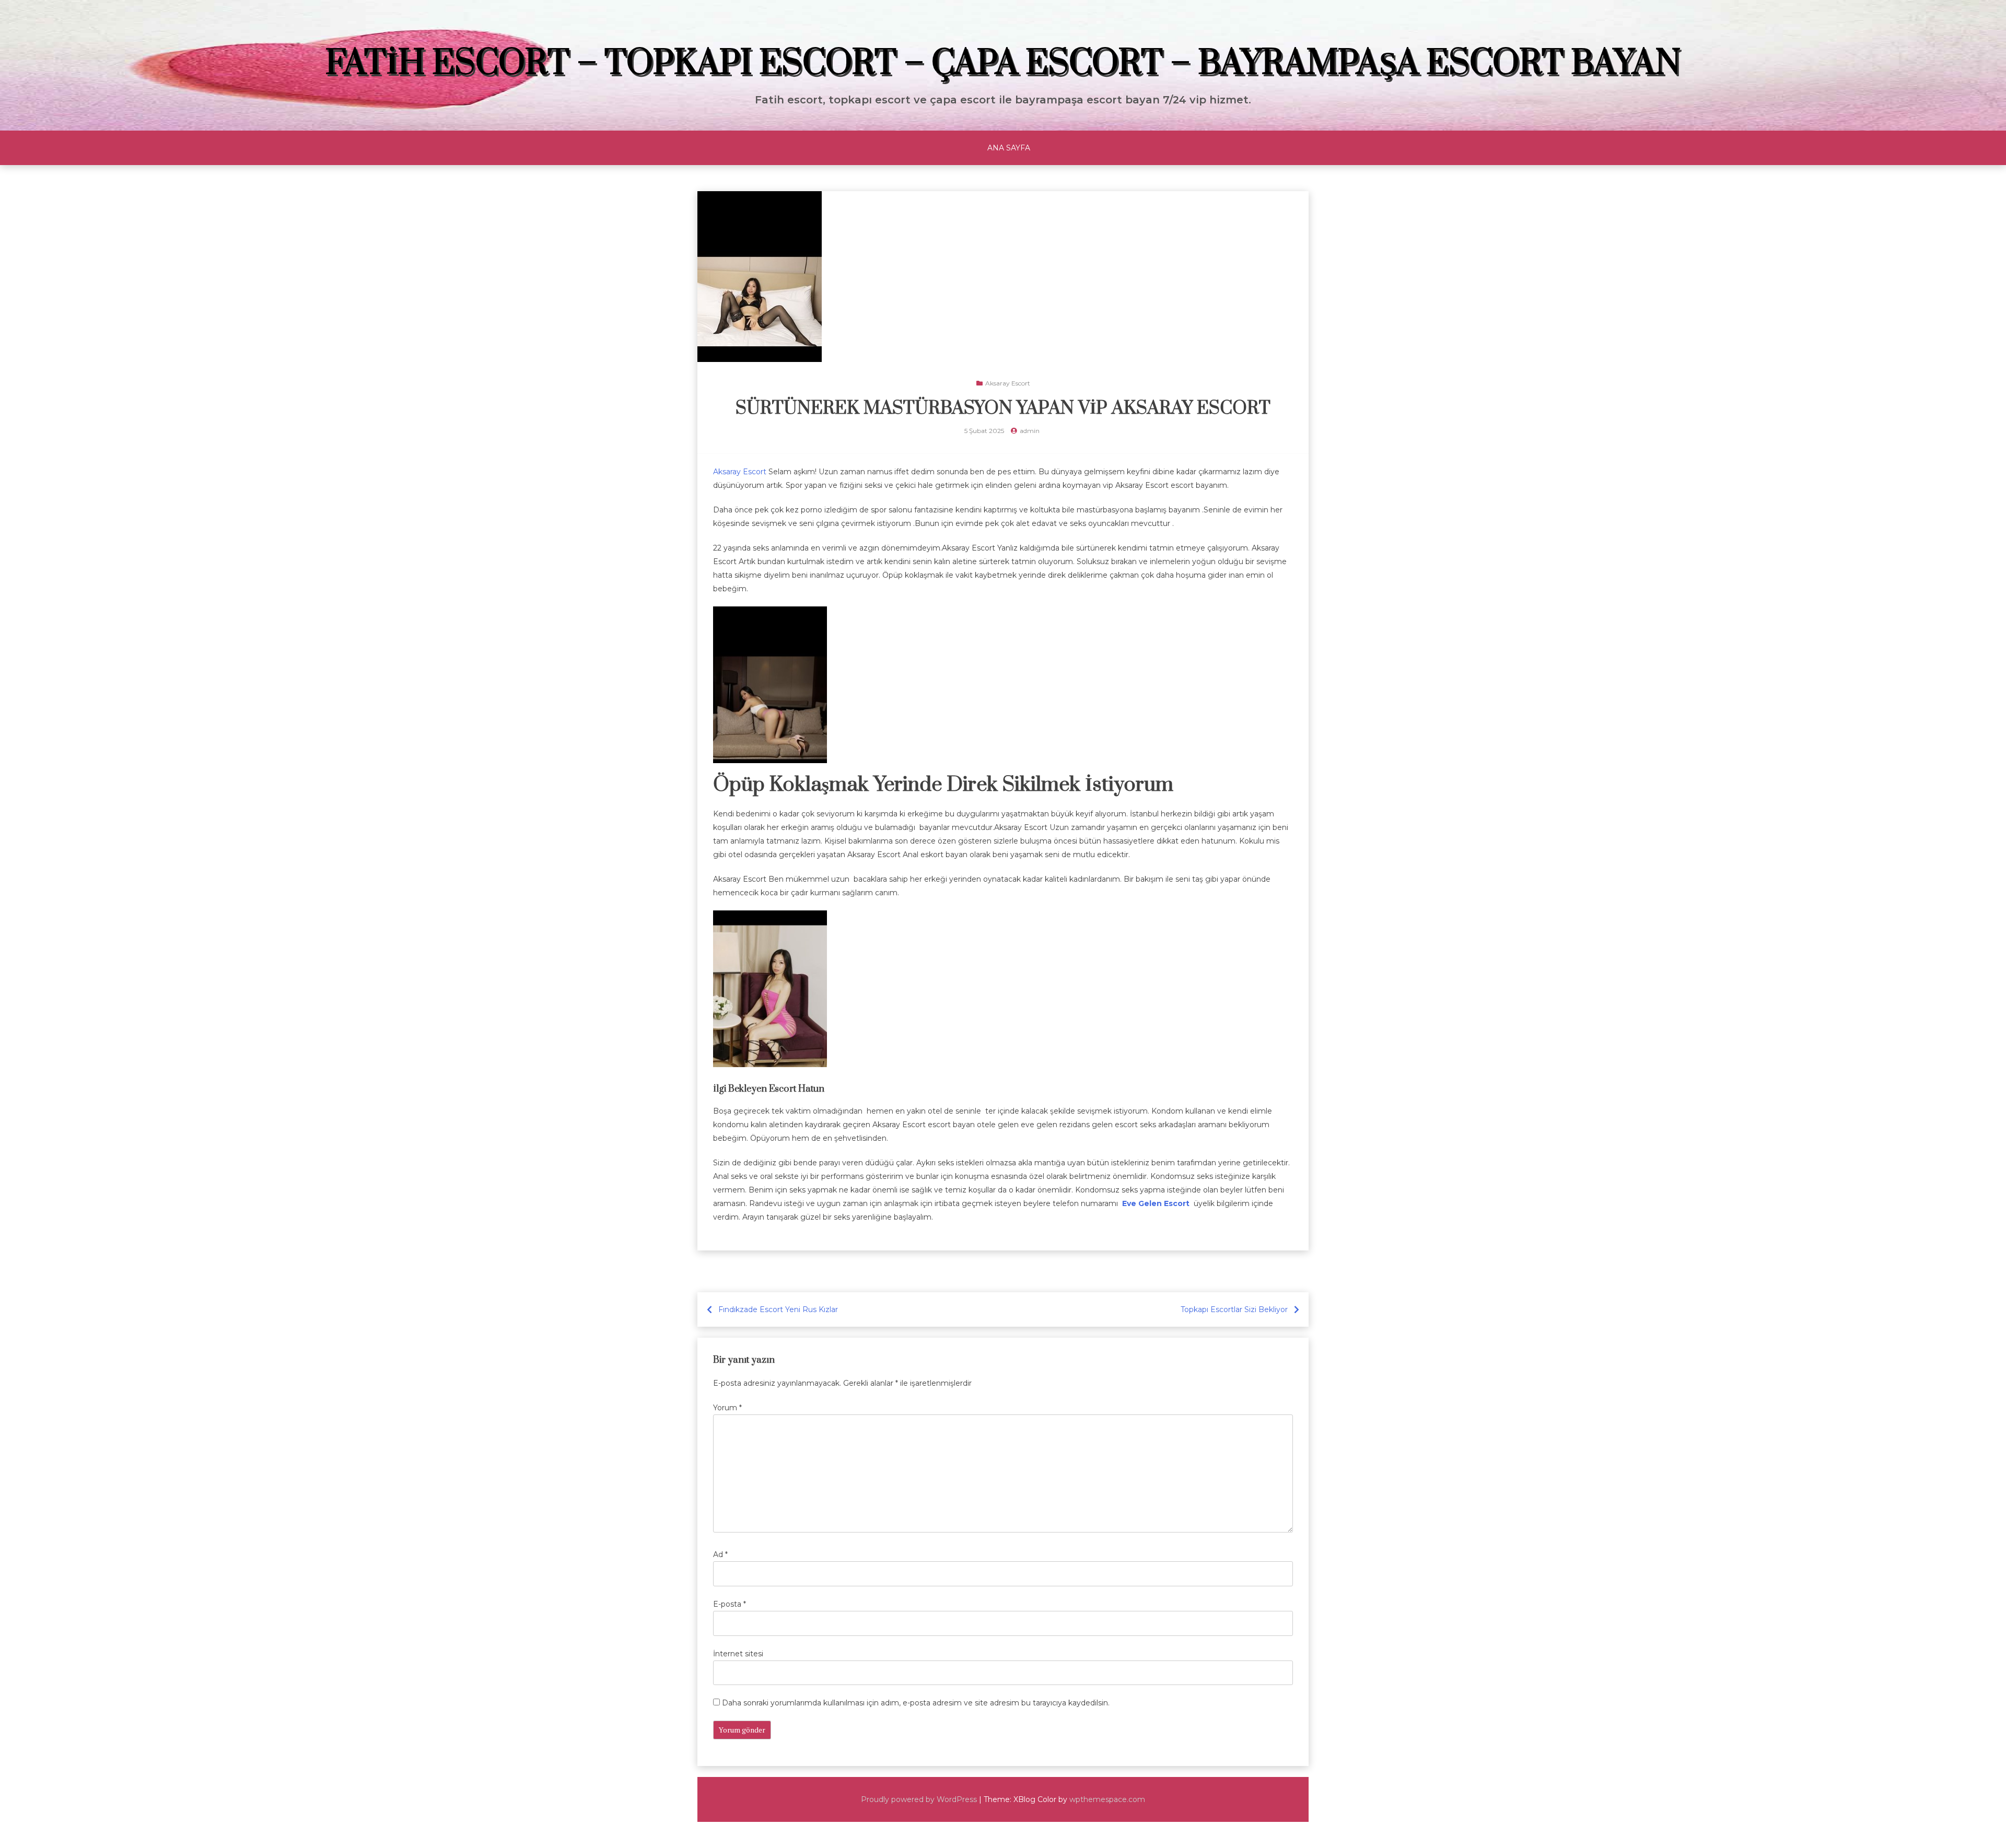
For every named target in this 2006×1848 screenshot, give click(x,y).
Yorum (727, 1408)
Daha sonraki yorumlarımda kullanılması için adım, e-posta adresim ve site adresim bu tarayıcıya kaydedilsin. (916, 1703)
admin (1030, 431)
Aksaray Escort (1008, 383)
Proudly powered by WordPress (919, 1799)
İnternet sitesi (738, 1654)
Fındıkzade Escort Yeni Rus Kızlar (778, 1309)
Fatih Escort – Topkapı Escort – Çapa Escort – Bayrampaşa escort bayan (1003, 64)
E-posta (730, 1604)
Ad (720, 1554)
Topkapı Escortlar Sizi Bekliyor (1234, 1309)
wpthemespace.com (1107, 1799)
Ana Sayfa (1009, 148)
